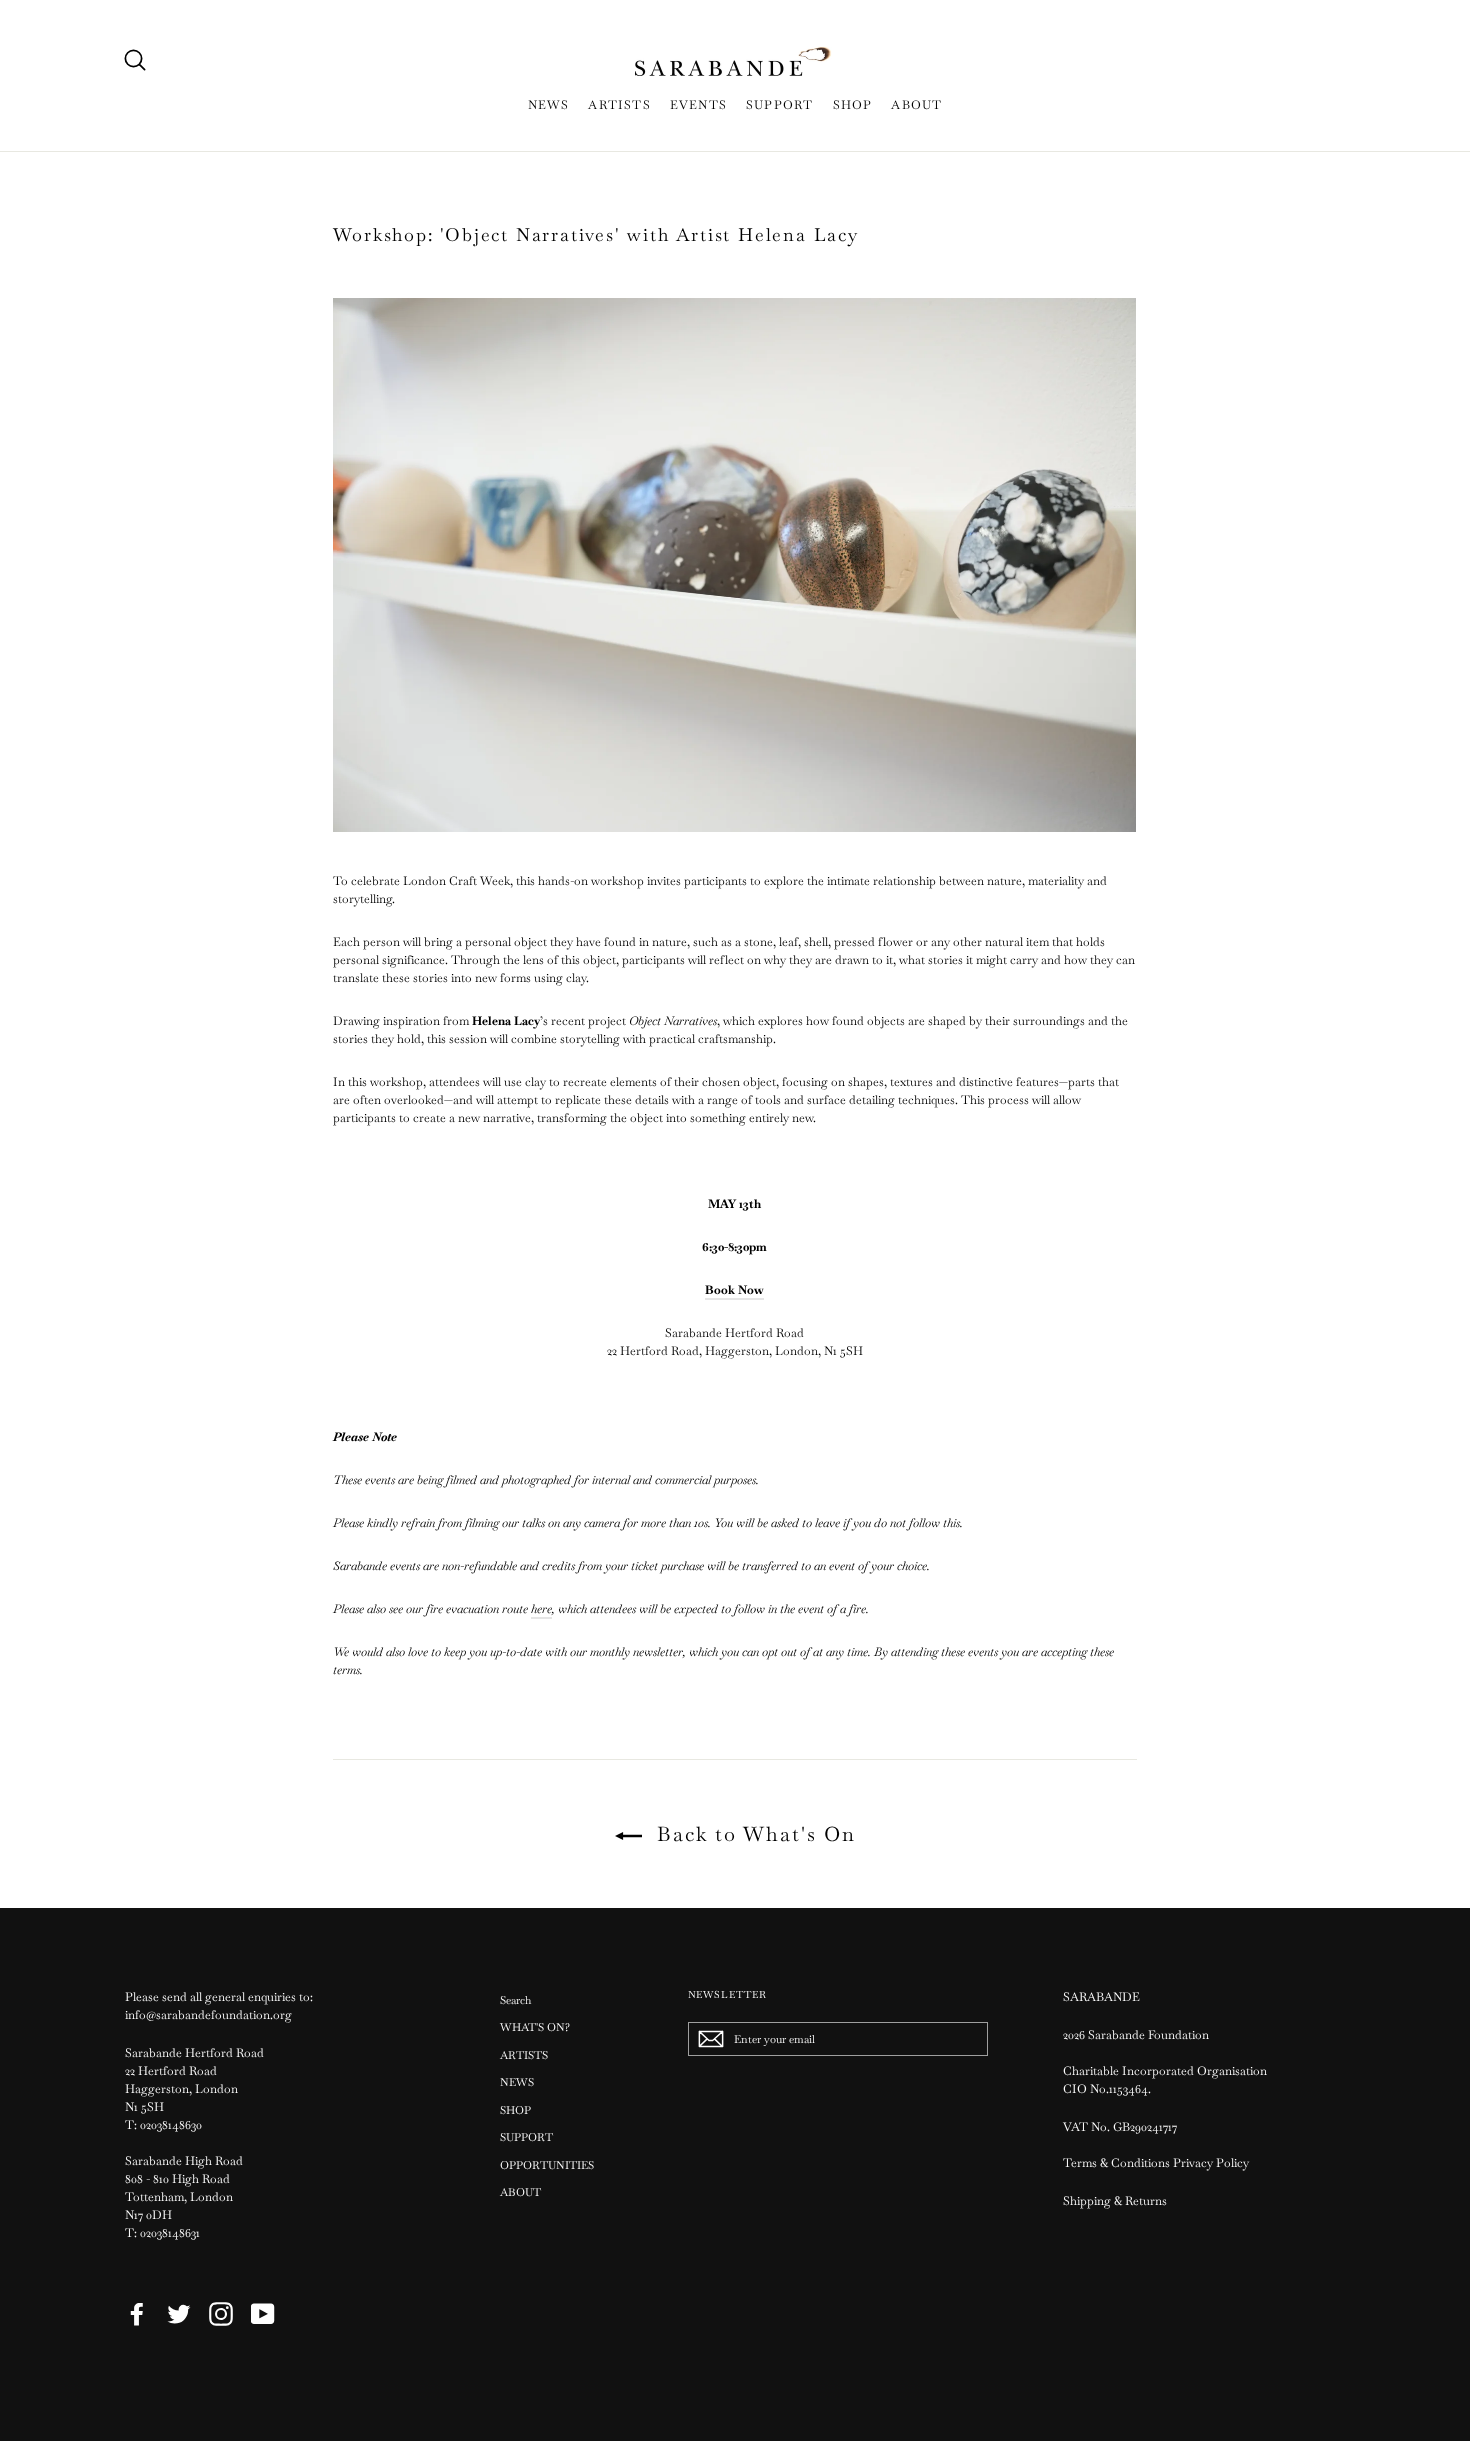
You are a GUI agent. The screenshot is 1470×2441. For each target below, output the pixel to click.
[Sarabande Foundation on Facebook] (137, 2314)
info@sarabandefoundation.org (208, 2015)
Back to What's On (753, 1834)
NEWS (549, 105)
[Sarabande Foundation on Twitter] (179, 2314)
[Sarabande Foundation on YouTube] (263, 2314)
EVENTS (698, 105)
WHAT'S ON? (535, 2027)
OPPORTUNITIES (547, 2165)
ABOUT (916, 105)
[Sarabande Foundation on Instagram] (221, 2314)
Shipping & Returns (1115, 2201)
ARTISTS (619, 105)
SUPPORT (779, 105)
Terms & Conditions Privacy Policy (1157, 2163)
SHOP (853, 105)
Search (515, 2000)
